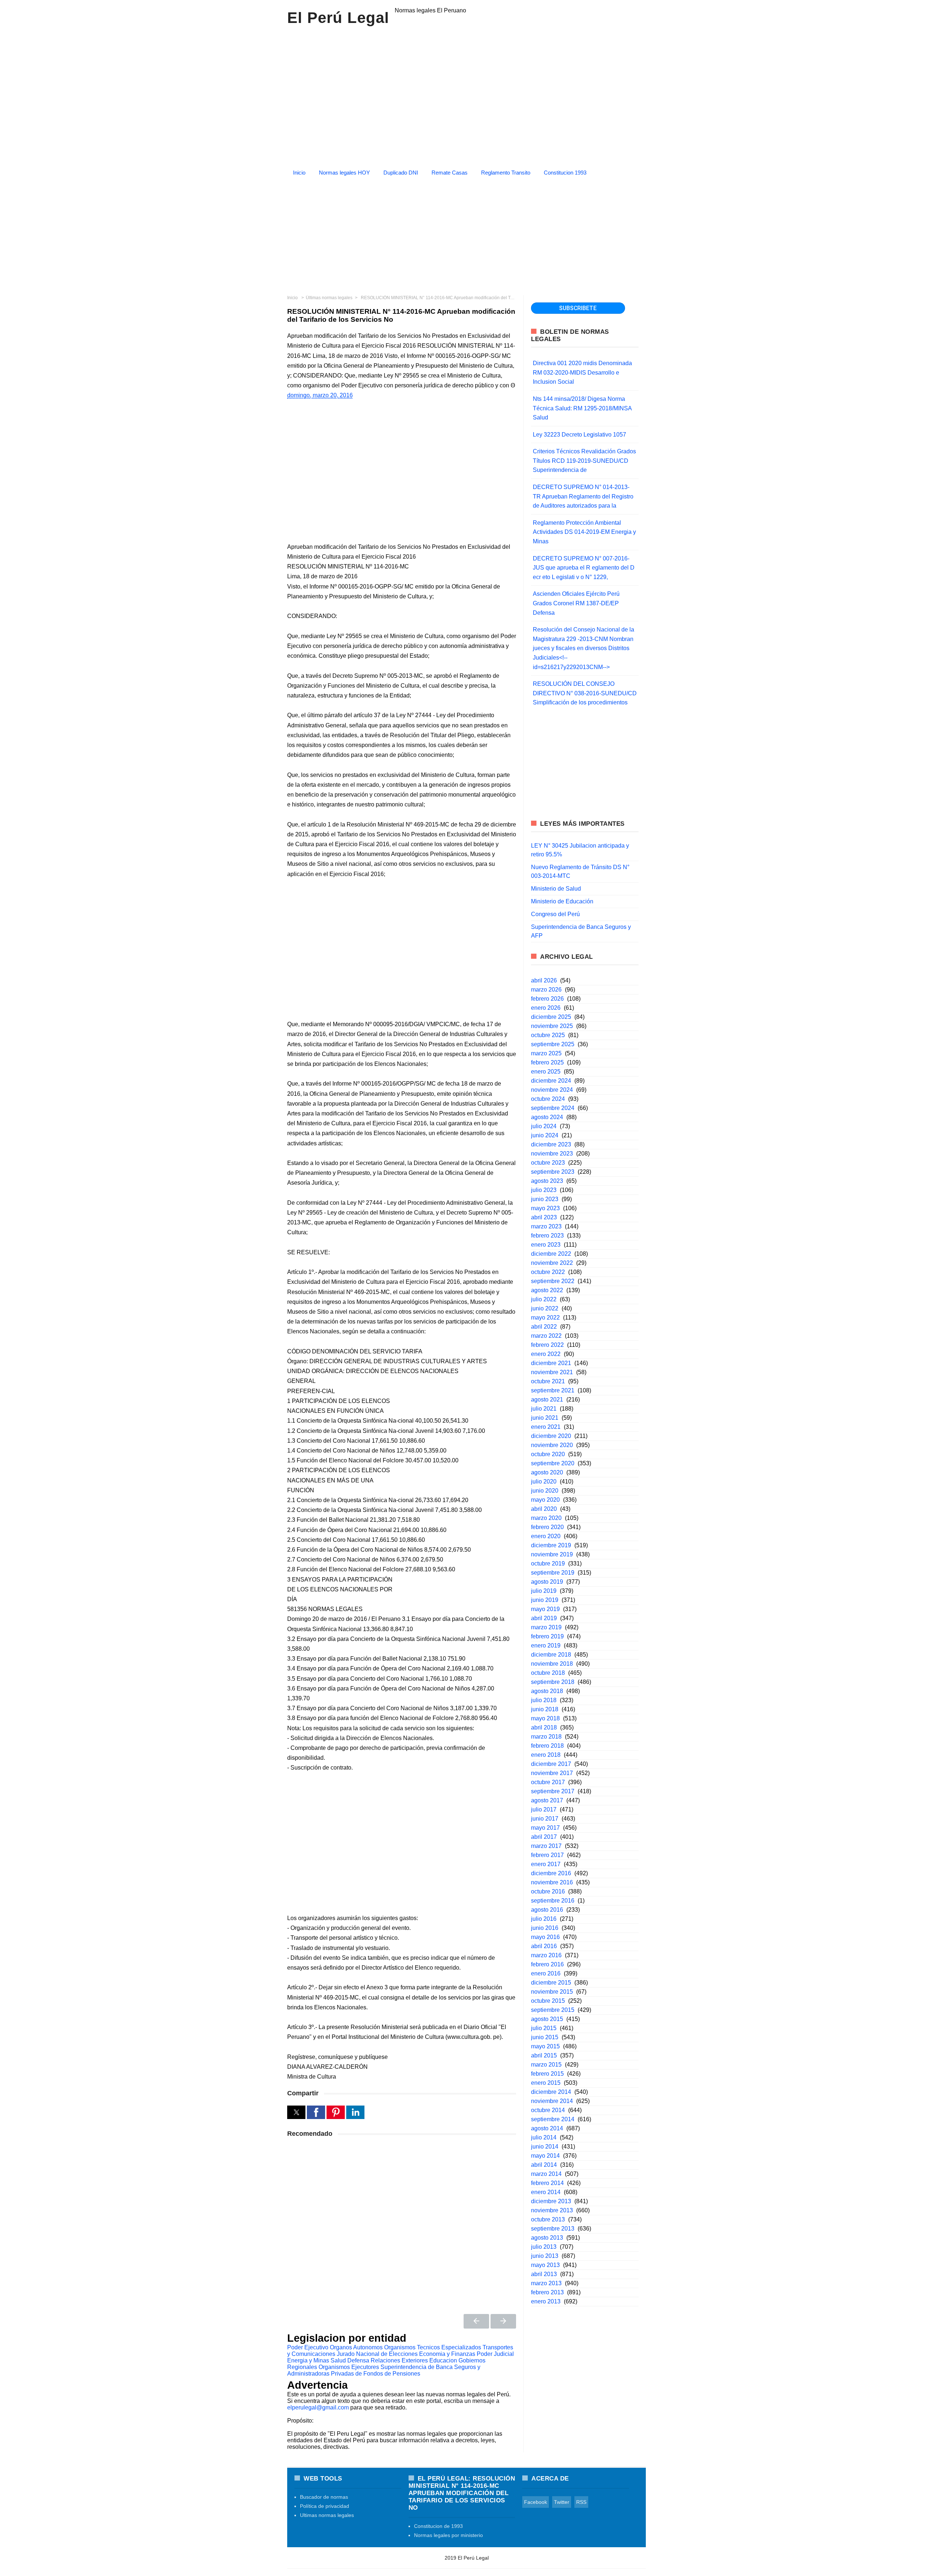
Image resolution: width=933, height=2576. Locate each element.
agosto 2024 (547, 1117)
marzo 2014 (546, 2174)
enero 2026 (546, 1008)
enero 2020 (546, 1536)
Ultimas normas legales (327, 2515)
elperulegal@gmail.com (318, 2407)
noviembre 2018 (552, 1664)
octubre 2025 (548, 1035)
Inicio (299, 173)
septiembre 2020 (553, 1463)
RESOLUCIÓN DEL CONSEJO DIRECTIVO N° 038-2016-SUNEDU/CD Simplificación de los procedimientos (585, 693)
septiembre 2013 (553, 2229)
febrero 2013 (547, 2292)
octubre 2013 (548, 2219)
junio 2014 (545, 2147)
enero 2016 (546, 1973)
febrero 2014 (547, 2183)
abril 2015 (544, 2055)
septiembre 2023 (553, 1172)
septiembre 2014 (553, 2119)
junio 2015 (545, 2037)
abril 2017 (544, 1837)
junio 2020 (545, 1491)
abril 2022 (544, 1327)
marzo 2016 (546, 1955)
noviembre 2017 (552, 1773)
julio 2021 (544, 1409)
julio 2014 (544, 2137)
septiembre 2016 (553, 1901)
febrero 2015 (547, 2074)
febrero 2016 (547, 1964)
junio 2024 (545, 1135)
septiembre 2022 (553, 1281)
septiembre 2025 (553, 1044)
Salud (338, 2360)
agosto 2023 (547, 1181)
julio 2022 (544, 1299)
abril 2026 (544, 980)
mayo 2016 (545, 1937)
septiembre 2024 (553, 1108)
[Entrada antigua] (503, 2321)
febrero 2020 (547, 1527)
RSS (581, 2502)
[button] (296, 2112)
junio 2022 (545, 1308)
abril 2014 (544, 2165)
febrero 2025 (547, 1062)
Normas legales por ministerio (448, 2535)
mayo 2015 (545, 2046)
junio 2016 (545, 1928)
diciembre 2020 (551, 1436)
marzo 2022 (546, 1336)
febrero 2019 (547, 1636)
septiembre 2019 (553, 1573)
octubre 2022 (548, 1272)
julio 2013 (544, 2247)
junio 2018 (545, 1709)
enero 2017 (546, 1864)
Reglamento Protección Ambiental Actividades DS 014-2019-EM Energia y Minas (584, 532)
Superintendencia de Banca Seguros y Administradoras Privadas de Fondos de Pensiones (384, 2370)
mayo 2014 (545, 2156)
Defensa (358, 2360)
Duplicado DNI (401, 173)
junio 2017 (545, 1819)
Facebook (536, 2502)
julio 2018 (544, 1700)
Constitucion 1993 (565, 173)
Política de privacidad (325, 2506)
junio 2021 (545, 1418)
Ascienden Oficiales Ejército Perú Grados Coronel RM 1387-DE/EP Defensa (576, 603)
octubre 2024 (548, 1099)
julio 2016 (544, 1919)
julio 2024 (544, 1126)
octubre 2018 (548, 1673)
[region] (466, 94)
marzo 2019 (546, 1627)
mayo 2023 (545, 1208)
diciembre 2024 (551, 1081)
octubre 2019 (548, 1563)
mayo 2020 (545, 1500)
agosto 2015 (547, 2019)
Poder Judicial (495, 2354)
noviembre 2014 (552, 2101)
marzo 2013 (546, 2283)
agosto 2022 (547, 1290)
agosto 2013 (547, 2238)
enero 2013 (546, 2301)
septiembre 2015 (553, 2010)
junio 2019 (545, 1600)
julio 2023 (544, 1190)
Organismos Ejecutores (349, 2367)
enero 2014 (546, 2192)
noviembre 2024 (552, 1090)
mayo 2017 (545, 1828)
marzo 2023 (546, 1226)
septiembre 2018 (553, 1682)
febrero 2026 (547, 999)
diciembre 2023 (551, 1144)
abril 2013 (544, 2274)
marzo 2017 (546, 1846)
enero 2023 (546, 1245)
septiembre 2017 (553, 1791)
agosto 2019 (547, 1582)
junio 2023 (545, 1199)
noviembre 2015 (552, 1992)
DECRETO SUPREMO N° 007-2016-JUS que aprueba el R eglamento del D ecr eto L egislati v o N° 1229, (584, 568)
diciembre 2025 (551, 1017)
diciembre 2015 (551, 1983)
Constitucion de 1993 (438, 2526)
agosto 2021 (547, 1400)
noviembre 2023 (552, 1154)
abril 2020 (544, 1509)
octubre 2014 (548, 2110)
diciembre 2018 (551, 1655)
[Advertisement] (466, 233)
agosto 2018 (547, 1691)
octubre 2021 (548, 1381)
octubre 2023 (548, 1163)
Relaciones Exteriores (399, 2360)
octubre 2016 (548, 1891)
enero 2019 (546, 1645)
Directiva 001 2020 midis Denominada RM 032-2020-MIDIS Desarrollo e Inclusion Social (582, 372)
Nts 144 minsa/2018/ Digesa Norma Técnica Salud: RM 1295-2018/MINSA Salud (582, 408)
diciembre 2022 (551, 1254)
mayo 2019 (545, 1609)
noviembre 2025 (552, 1026)
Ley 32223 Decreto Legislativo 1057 (579, 435)
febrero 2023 (547, 1236)
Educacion (443, 2360)
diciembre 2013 (551, 2201)
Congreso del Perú (555, 914)
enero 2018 (546, 1755)
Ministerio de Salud (556, 889)
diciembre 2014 (551, 2092)
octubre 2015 (548, 2001)
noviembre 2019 (552, 1554)
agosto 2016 (547, 1910)
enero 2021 (546, 1427)
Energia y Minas (308, 2360)
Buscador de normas (324, 2497)
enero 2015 (546, 2083)
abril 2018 (544, 1727)
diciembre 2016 (551, 1873)
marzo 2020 (546, 1518)
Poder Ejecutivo (308, 2347)
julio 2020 (544, 1482)
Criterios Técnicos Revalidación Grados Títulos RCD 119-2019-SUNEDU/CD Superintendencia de (584, 461)
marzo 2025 (546, 1053)
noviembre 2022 (552, 1263)
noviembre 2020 (552, 1445)
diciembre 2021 (551, 1363)
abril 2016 (544, 1946)
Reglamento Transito (506, 173)
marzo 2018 (546, 1737)
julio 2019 (544, 1591)
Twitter (562, 2502)
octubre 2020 (548, 1454)
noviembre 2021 (552, 1372)
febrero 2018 (547, 1746)
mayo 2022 (545, 1318)
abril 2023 (544, 1217)
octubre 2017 (548, 1782)
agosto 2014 (547, 2128)
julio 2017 (544, 1809)
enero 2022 (546, 1354)
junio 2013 (545, 2256)
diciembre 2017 (551, 1764)
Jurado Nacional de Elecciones (377, 2354)
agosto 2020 (547, 1472)
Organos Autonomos (356, 2347)
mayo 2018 (545, 1718)
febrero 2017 (547, 1855)
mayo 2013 (545, 2265)
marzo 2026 (546, 990)
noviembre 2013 (552, 2210)
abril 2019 (544, 1618)
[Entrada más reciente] (476, 2321)
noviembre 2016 (552, 1882)
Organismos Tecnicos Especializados (433, 2347)
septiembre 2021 (553, 1390)
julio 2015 (544, 2028)
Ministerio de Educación (562, 901)
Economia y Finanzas (447, 2354)
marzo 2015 (546, 2065)
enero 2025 (546, 1072)
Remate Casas (450, 173)
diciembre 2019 (551, 1545)
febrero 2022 (547, 1345)
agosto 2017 (547, 1800)
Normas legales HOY (344, 173)
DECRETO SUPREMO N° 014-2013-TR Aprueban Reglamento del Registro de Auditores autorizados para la (583, 496)
